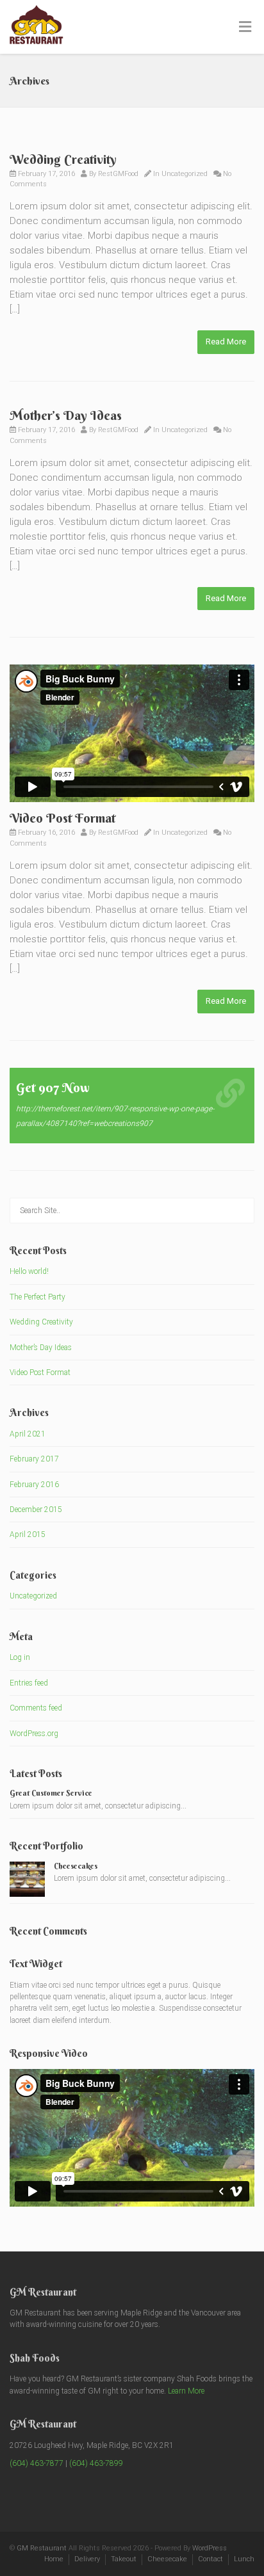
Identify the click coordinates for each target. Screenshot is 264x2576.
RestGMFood (118, 174)
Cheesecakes (76, 1866)
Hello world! (29, 1271)
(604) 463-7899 (96, 2463)
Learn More (186, 2391)
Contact (210, 2559)
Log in (20, 1657)
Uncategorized (185, 174)
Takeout (124, 2559)
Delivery (87, 2559)
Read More (226, 342)
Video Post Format (62, 818)
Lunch (244, 2559)
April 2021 (28, 1434)
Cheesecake (167, 2559)
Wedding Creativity (63, 159)
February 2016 (34, 1485)
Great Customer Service (51, 1793)
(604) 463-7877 (37, 2463)
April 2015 (28, 1534)
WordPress (210, 2548)
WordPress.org (34, 1734)
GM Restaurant (42, 2548)
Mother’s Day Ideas (66, 415)
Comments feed (36, 1708)
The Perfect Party (37, 1297)
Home (54, 2559)
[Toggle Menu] (245, 28)
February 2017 (34, 1459)
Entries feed (29, 1683)
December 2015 (36, 1509)
